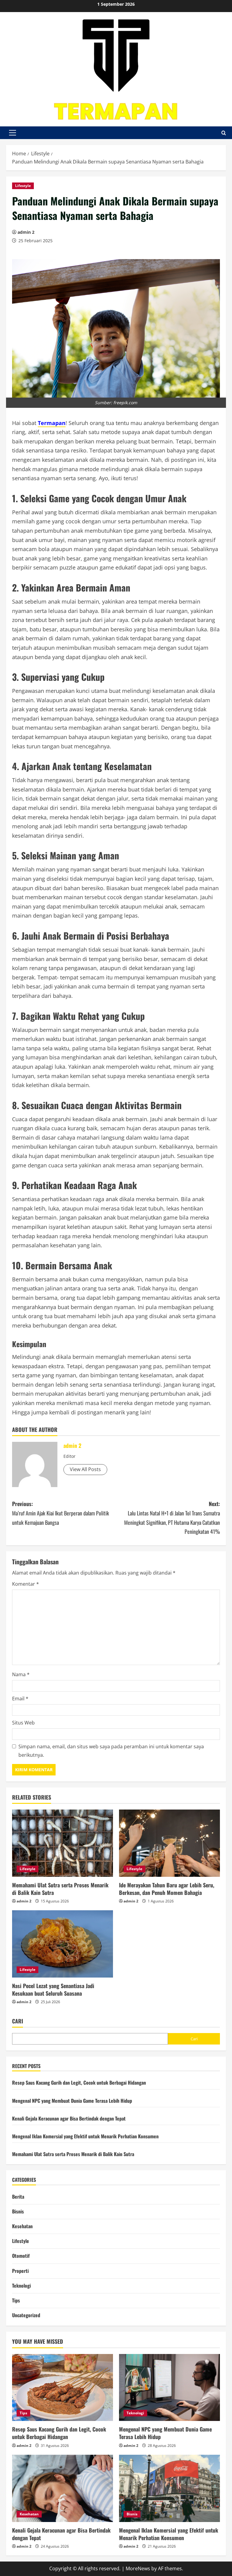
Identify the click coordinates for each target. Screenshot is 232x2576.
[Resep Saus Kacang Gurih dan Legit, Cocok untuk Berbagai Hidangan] (63, 2388)
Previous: (61, 1513)
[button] (13, 133)
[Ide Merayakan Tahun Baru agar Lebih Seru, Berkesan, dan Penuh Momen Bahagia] (169, 1843)
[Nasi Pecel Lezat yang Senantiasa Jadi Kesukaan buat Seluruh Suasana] (63, 1944)
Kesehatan (22, 2226)
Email (20, 1699)
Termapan (52, 423)
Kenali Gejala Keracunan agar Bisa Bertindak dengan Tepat (69, 2118)
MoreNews (138, 2568)
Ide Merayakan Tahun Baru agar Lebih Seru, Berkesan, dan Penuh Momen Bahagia (167, 1889)
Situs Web (23, 1723)
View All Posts (85, 1469)
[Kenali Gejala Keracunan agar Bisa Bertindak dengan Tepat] (63, 2488)
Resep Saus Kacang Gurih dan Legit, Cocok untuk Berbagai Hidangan (79, 2083)
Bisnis (18, 2211)
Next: (172, 1518)
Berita (18, 2197)
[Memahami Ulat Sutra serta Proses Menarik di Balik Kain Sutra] (63, 1843)
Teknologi (21, 2286)
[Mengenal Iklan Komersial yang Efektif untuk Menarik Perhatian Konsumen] (169, 2488)
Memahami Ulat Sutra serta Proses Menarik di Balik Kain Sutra (60, 1889)
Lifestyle (23, 186)
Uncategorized (26, 2315)
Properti (20, 2271)
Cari (18, 2021)
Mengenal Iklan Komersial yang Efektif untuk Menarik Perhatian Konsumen (85, 2136)
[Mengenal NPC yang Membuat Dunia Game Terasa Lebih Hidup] (169, 2388)
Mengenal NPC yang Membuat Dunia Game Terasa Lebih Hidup (72, 2101)
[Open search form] (224, 133)
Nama (21, 1674)
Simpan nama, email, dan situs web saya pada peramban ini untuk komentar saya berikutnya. (111, 1751)
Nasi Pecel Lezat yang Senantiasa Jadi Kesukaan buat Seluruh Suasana (53, 1989)
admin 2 (26, 232)
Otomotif (21, 2256)
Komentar (26, 1584)
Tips (16, 2300)
